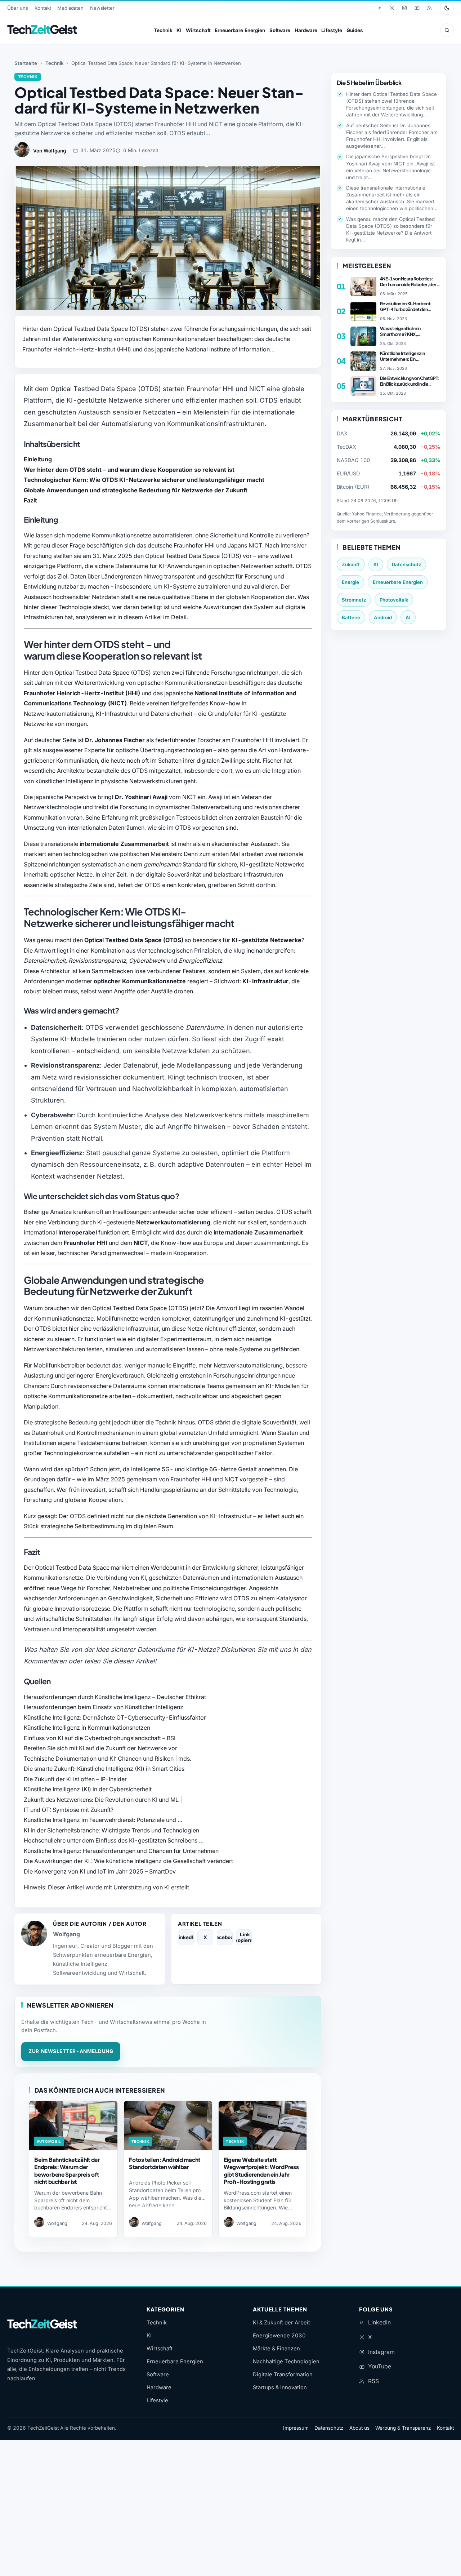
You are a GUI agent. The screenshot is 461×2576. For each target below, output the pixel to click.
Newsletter (102, 8)
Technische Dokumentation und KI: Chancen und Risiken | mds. (108, 1759)
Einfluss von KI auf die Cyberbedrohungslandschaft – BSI (100, 1738)
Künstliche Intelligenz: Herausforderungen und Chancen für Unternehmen (121, 1851)
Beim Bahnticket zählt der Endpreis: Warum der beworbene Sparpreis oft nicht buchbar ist (67, 2170)
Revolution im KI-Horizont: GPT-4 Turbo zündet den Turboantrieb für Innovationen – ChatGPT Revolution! (409, 306)
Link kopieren (244, 1937)
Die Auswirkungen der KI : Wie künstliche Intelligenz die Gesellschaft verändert (128, 1861)
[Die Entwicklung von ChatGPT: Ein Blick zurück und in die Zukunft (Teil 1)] (363, 386)
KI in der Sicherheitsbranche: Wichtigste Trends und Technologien (111, 1830)
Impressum (296, 2428)
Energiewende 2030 (279, 2336)
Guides (355, 30)
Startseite (26, 63)
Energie (350, 582)
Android (383, 617)
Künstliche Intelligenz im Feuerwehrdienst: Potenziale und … (103, 1820)
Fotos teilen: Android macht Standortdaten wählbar (165, 2163)
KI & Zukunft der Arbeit (281, 2323)
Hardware (306, 30)
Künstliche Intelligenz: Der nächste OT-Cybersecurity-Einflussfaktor (115, 1717)
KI (179, 30)
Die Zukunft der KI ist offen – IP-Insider (75, 1779)
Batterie (351, 617)
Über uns (18, 8)
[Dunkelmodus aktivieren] (447, 8)
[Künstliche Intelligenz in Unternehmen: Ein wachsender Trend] (363, 361)
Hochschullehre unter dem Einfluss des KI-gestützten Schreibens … (114, 1840)
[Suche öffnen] (447, 30)
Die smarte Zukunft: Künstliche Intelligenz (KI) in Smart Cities (104, 1769)
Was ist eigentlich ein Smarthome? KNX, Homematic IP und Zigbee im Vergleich (408, 331)
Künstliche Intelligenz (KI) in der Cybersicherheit (88, 1789)
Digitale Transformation (283, 2375)
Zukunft (351, 564)
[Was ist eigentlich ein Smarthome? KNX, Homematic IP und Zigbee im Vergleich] (363, 336)
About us (359, 2428)
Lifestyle (332, 30)
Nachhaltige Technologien (286, 2362)
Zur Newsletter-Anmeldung (71, 2051)
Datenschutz (406, 564)
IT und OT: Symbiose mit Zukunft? (69, 1810)
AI (408, 617)
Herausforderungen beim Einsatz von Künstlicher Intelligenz (104, 1707)
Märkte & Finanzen (276, 2349)
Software (280, 30)
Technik (163, 30)
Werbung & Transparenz (403, 2428)
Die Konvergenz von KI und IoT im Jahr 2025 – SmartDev (100, 1871)
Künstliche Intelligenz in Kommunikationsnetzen (87, 1728)
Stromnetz (354, 600)
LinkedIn (186, 1937)
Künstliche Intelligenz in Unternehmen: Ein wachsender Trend (402, 356)
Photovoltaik (394, 600)
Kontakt (43, 8)
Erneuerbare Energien (240, 30)
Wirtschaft (198, 30)
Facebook (225, 1937)
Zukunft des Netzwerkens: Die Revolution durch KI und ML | (103, 1800)
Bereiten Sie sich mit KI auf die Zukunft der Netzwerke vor (100, 1748)
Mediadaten (70, 8)
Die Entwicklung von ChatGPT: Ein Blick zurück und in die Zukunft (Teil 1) (410, 381)
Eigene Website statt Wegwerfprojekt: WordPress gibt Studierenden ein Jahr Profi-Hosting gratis (261, 2170)
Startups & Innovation (280, 2387)
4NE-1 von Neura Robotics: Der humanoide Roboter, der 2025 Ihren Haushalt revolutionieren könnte (408, 281)
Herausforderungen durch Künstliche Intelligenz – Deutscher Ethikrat (115, 1697)
